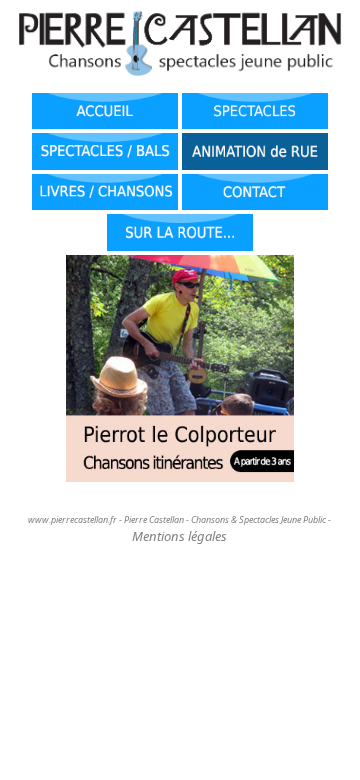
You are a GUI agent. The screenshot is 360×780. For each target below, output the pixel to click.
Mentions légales (179, 536)
